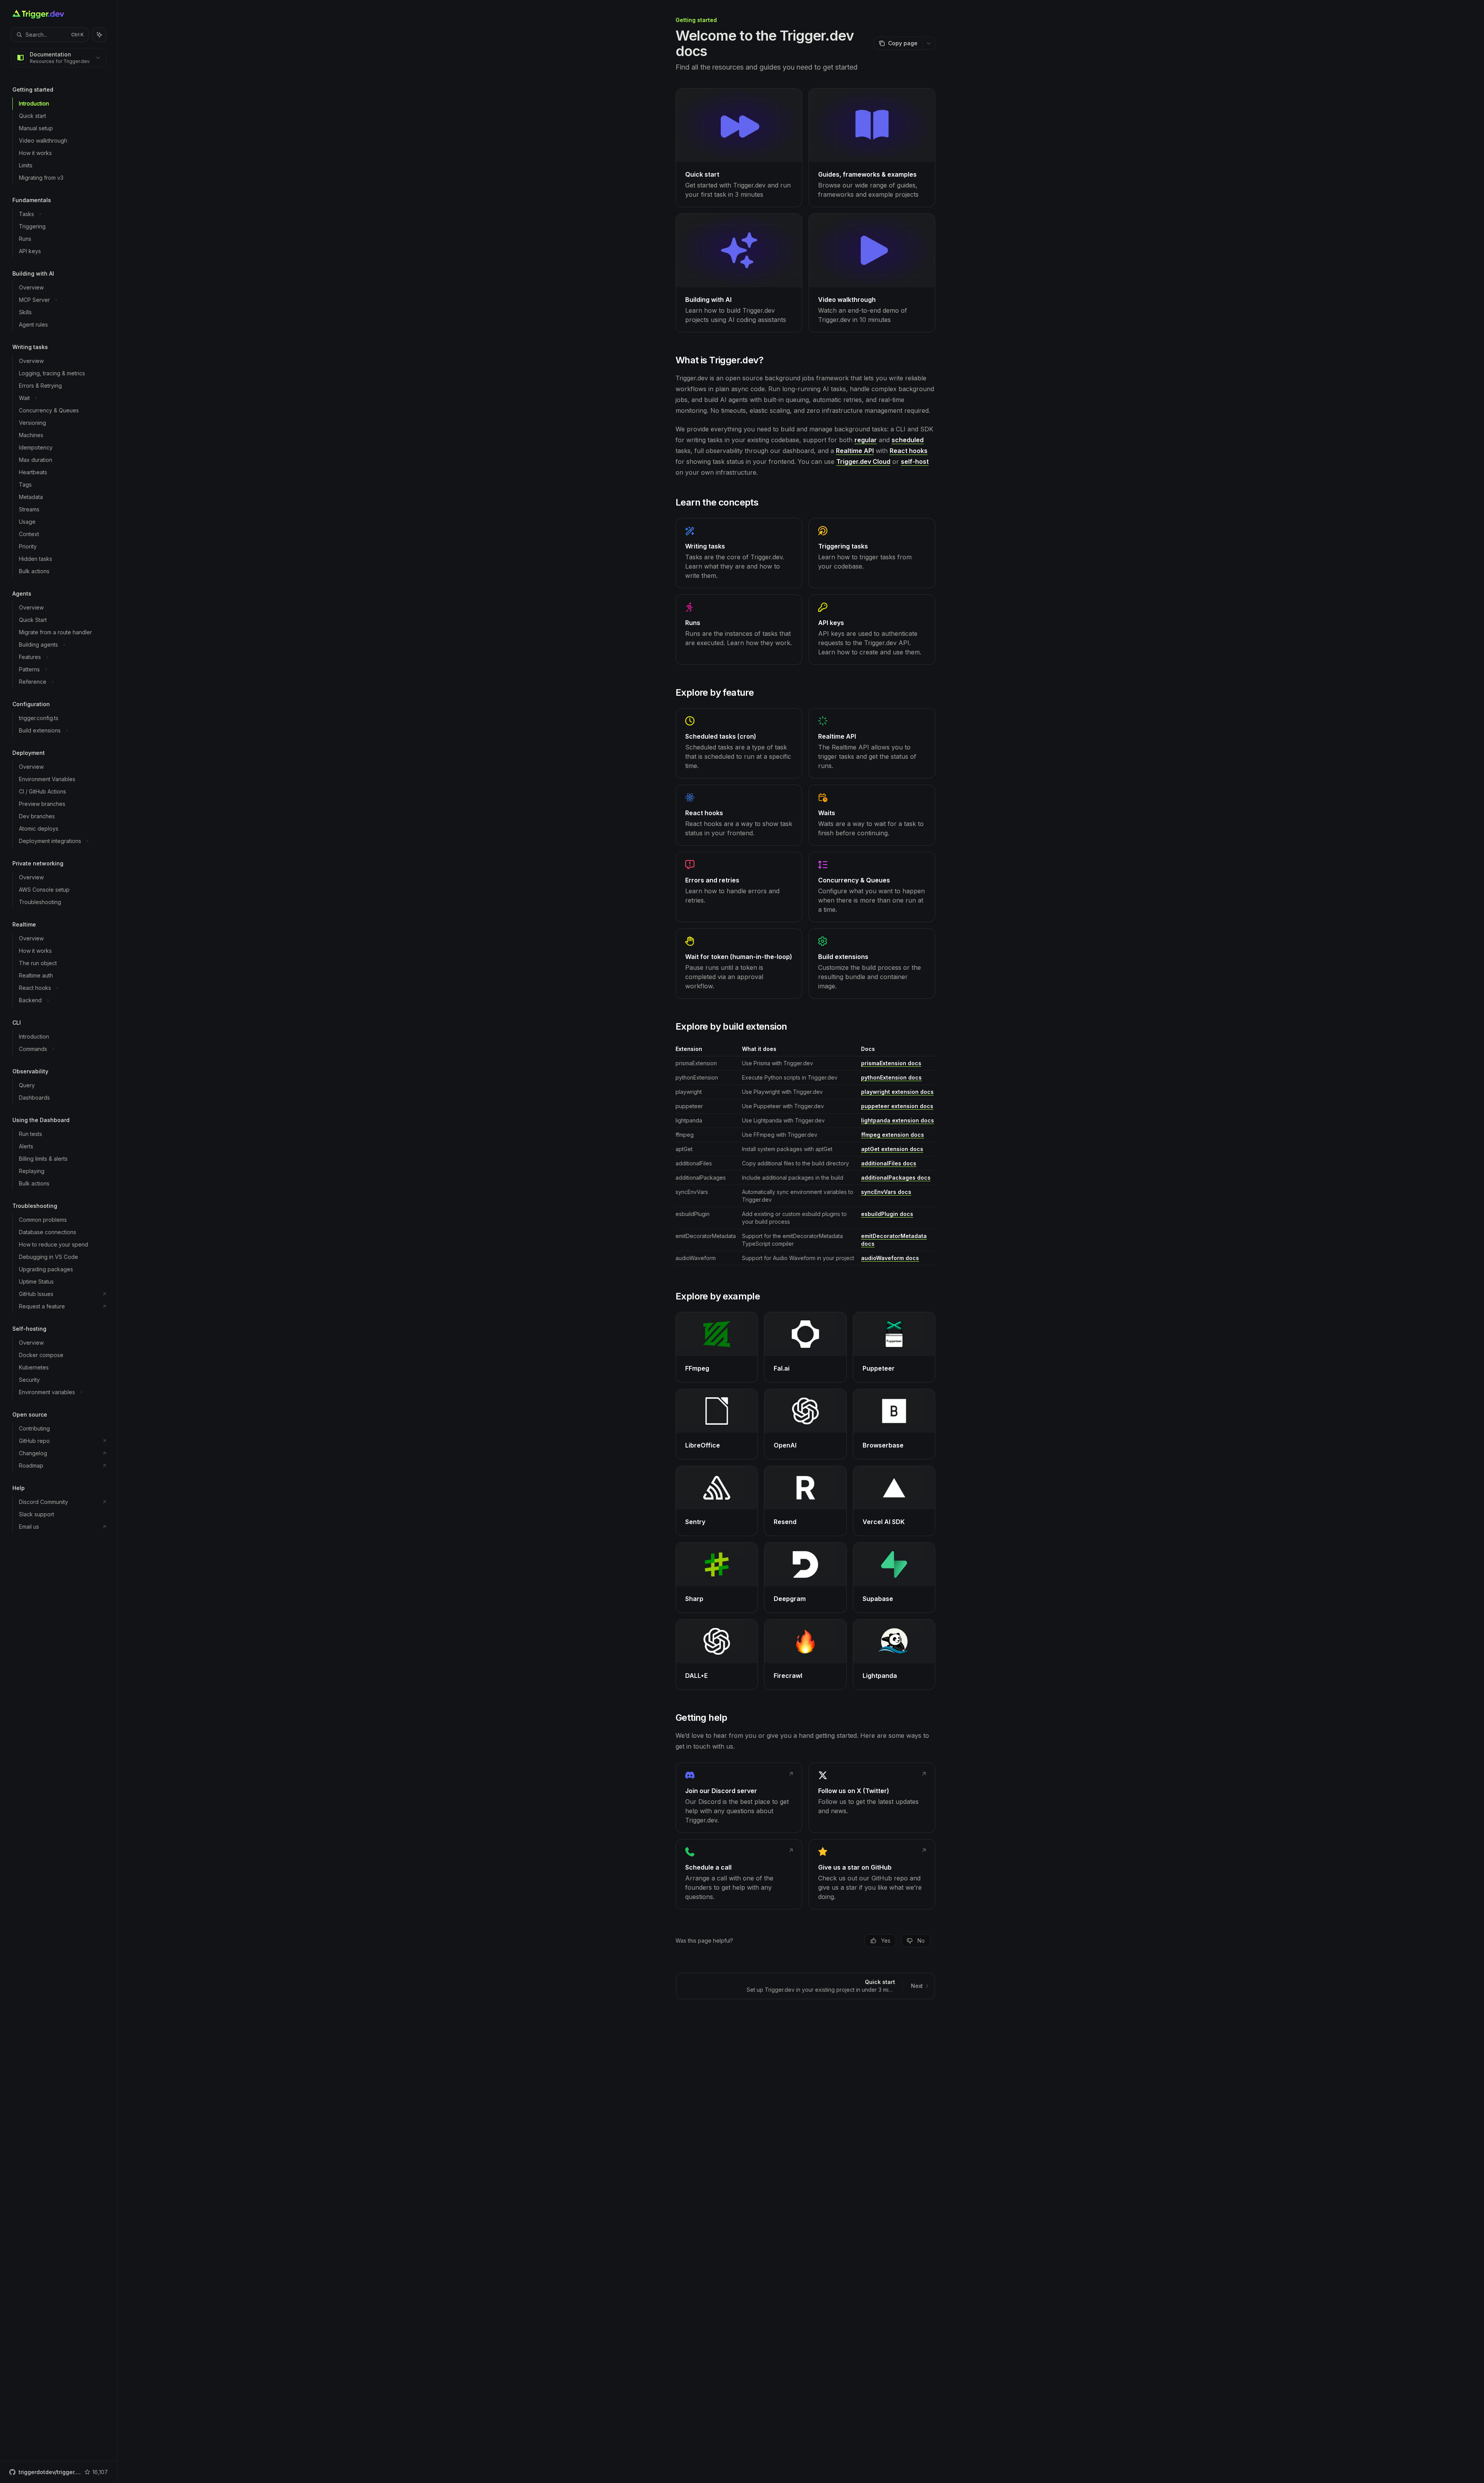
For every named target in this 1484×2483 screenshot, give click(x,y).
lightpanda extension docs (898, 1120)
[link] (739, 148)
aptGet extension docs (892, 1149)
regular (866, 440)
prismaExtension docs (891, 1063)
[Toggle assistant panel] (99, 35)
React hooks (909, 451)
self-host (915, 462)
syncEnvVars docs (886, 1192)
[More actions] (929, 43)
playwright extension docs (897, 1092)
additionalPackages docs (896, 1178)
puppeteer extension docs (897, 1106)
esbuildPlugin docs (887, 1214)
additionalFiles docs (889, 1163)
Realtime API (855, 451)
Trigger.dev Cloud (863, 462)
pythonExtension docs (891, 1077)
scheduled (908, 440)
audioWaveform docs (890, 1258)
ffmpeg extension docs (893, 1135)
